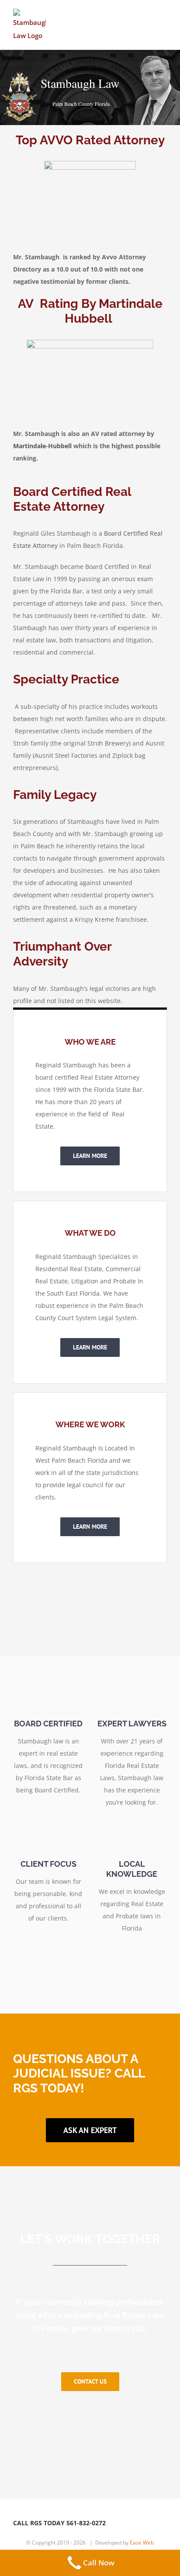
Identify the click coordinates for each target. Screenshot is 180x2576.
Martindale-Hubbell (42, 446)
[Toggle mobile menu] (163, 19)
